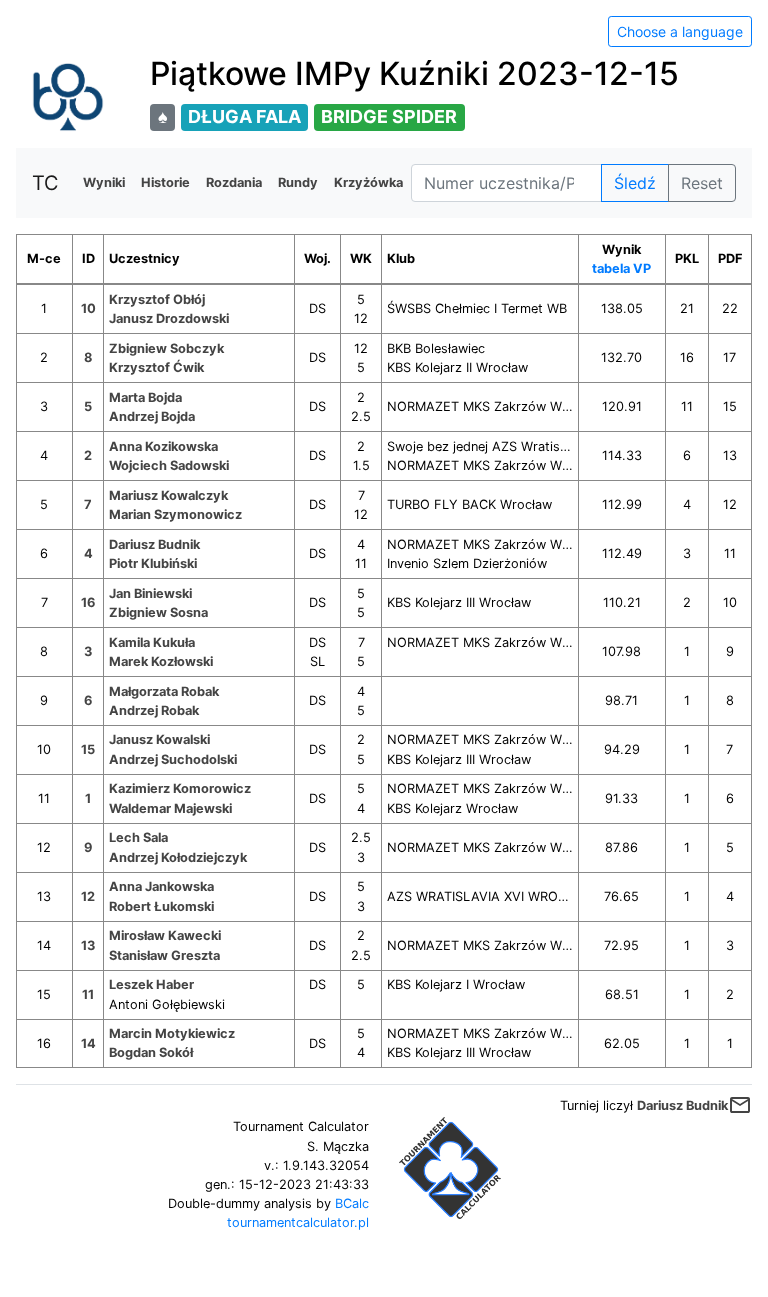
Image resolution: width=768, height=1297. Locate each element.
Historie (165, 182)
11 (88, 994)
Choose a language (680, 31)
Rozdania (234, 182)
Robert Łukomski (161, 906)
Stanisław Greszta (164, 955)
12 (88, 896)
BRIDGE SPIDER (389, 116)
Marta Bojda (145, 397)
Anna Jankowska (161, 886)
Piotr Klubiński (153, 563)
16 (88, 602)
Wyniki (104, 182)
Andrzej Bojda (152, 416)
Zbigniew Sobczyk (166, 348)
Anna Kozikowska (163, 446)
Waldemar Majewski (170, 808)
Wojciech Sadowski (169, 465)
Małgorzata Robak (164, 691)
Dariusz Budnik (154, 544)
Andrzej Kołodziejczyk (178, 857)
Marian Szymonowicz (175, 514)
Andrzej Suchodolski (173, 759)
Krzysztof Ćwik (156, 367)
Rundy (298, 182)
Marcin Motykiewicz (172, 1033)
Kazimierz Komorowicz (180, 788)
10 (88, 308)
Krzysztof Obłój (157, 299)
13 (88, 945)
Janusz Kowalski (159, 739)
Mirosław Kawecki (165, 935)
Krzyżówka (368, 182)
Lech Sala (138, 837)
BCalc (352, 1203)
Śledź (635, 183)
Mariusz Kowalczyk (168, 495)
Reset (702, 183)
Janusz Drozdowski (169, 318)
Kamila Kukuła (152, 642)
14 (88, 1043)
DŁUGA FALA (244, 116)
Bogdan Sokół (151, 1052)
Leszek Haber (151, 984)
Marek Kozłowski (161, 661)
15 (88, 749)
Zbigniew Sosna (158, 612)
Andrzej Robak (154, 710)
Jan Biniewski (150, 593)
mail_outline (740, 1105)
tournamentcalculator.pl (298, 1222)
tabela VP (621, 268)
